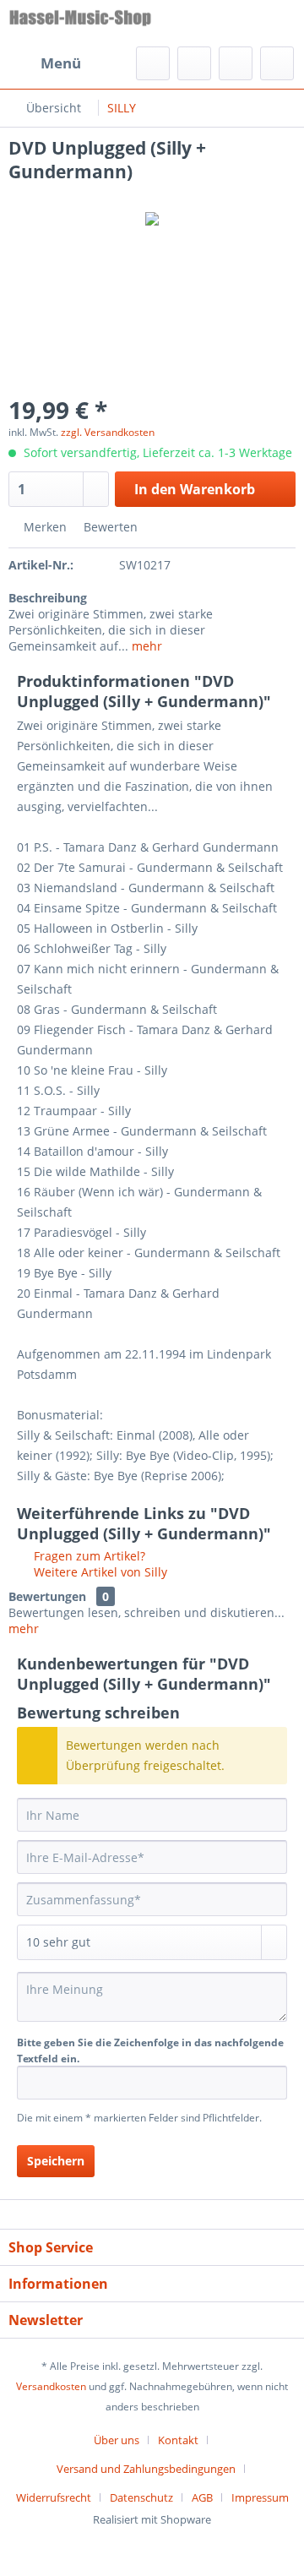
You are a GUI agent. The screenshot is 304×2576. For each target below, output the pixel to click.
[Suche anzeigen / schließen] (153, 63)
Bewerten (109, 527)
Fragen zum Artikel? (88, 1556)
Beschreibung (48, 598)
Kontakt (178, 2440)
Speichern (56, 2161)
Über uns (117, 2440)
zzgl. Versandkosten (108, 432)
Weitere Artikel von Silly (99, 1572)
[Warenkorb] (277, 63)
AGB (202, 2497)
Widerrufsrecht (54, 2497)
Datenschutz (141, 2497)
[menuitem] (45, 63)
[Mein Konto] (236, 63)
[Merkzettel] (194, 63)
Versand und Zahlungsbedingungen (146, 2469)
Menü (61, 63)
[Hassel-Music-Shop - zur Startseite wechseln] (80, 23)
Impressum (260, 2497)
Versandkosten (51, 2386)
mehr (145, 646)
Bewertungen (47, 1596)
